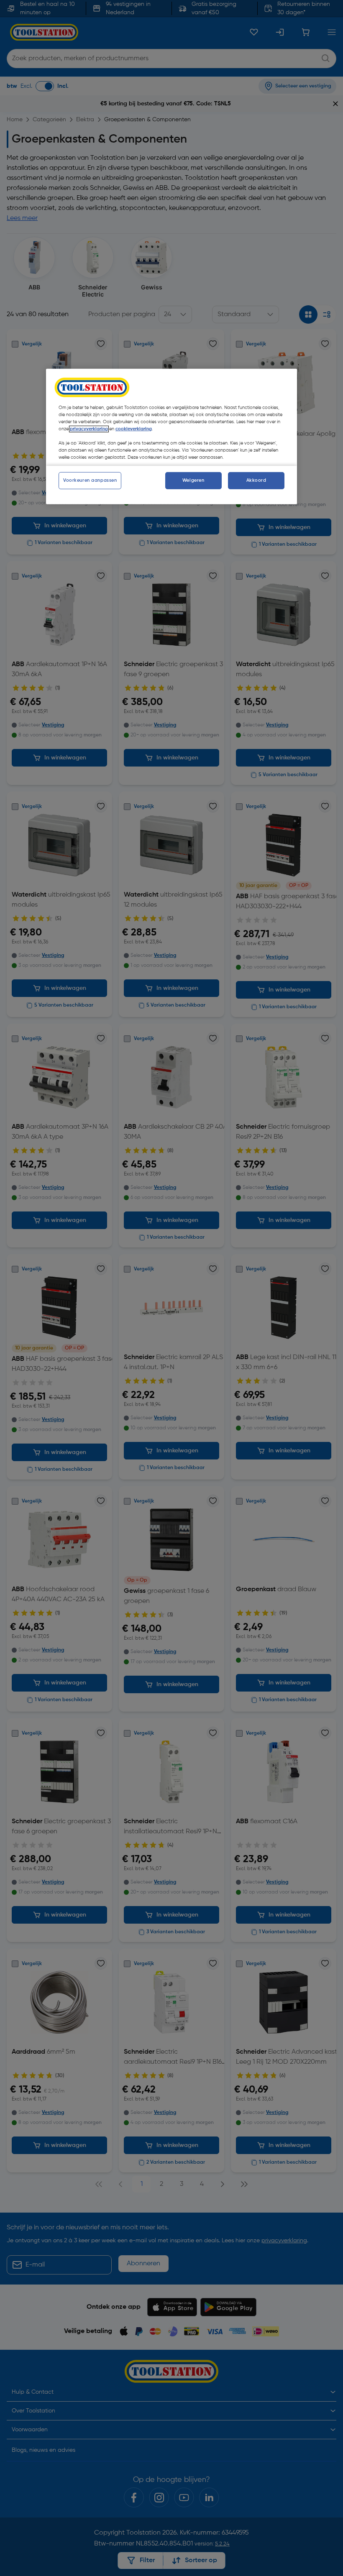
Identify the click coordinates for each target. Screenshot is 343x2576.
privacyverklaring (89, 429)
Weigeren (193, 480)
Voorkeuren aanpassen (90, 480)
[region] (171, 437)
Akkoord (256, 480)
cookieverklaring (134, 429)
